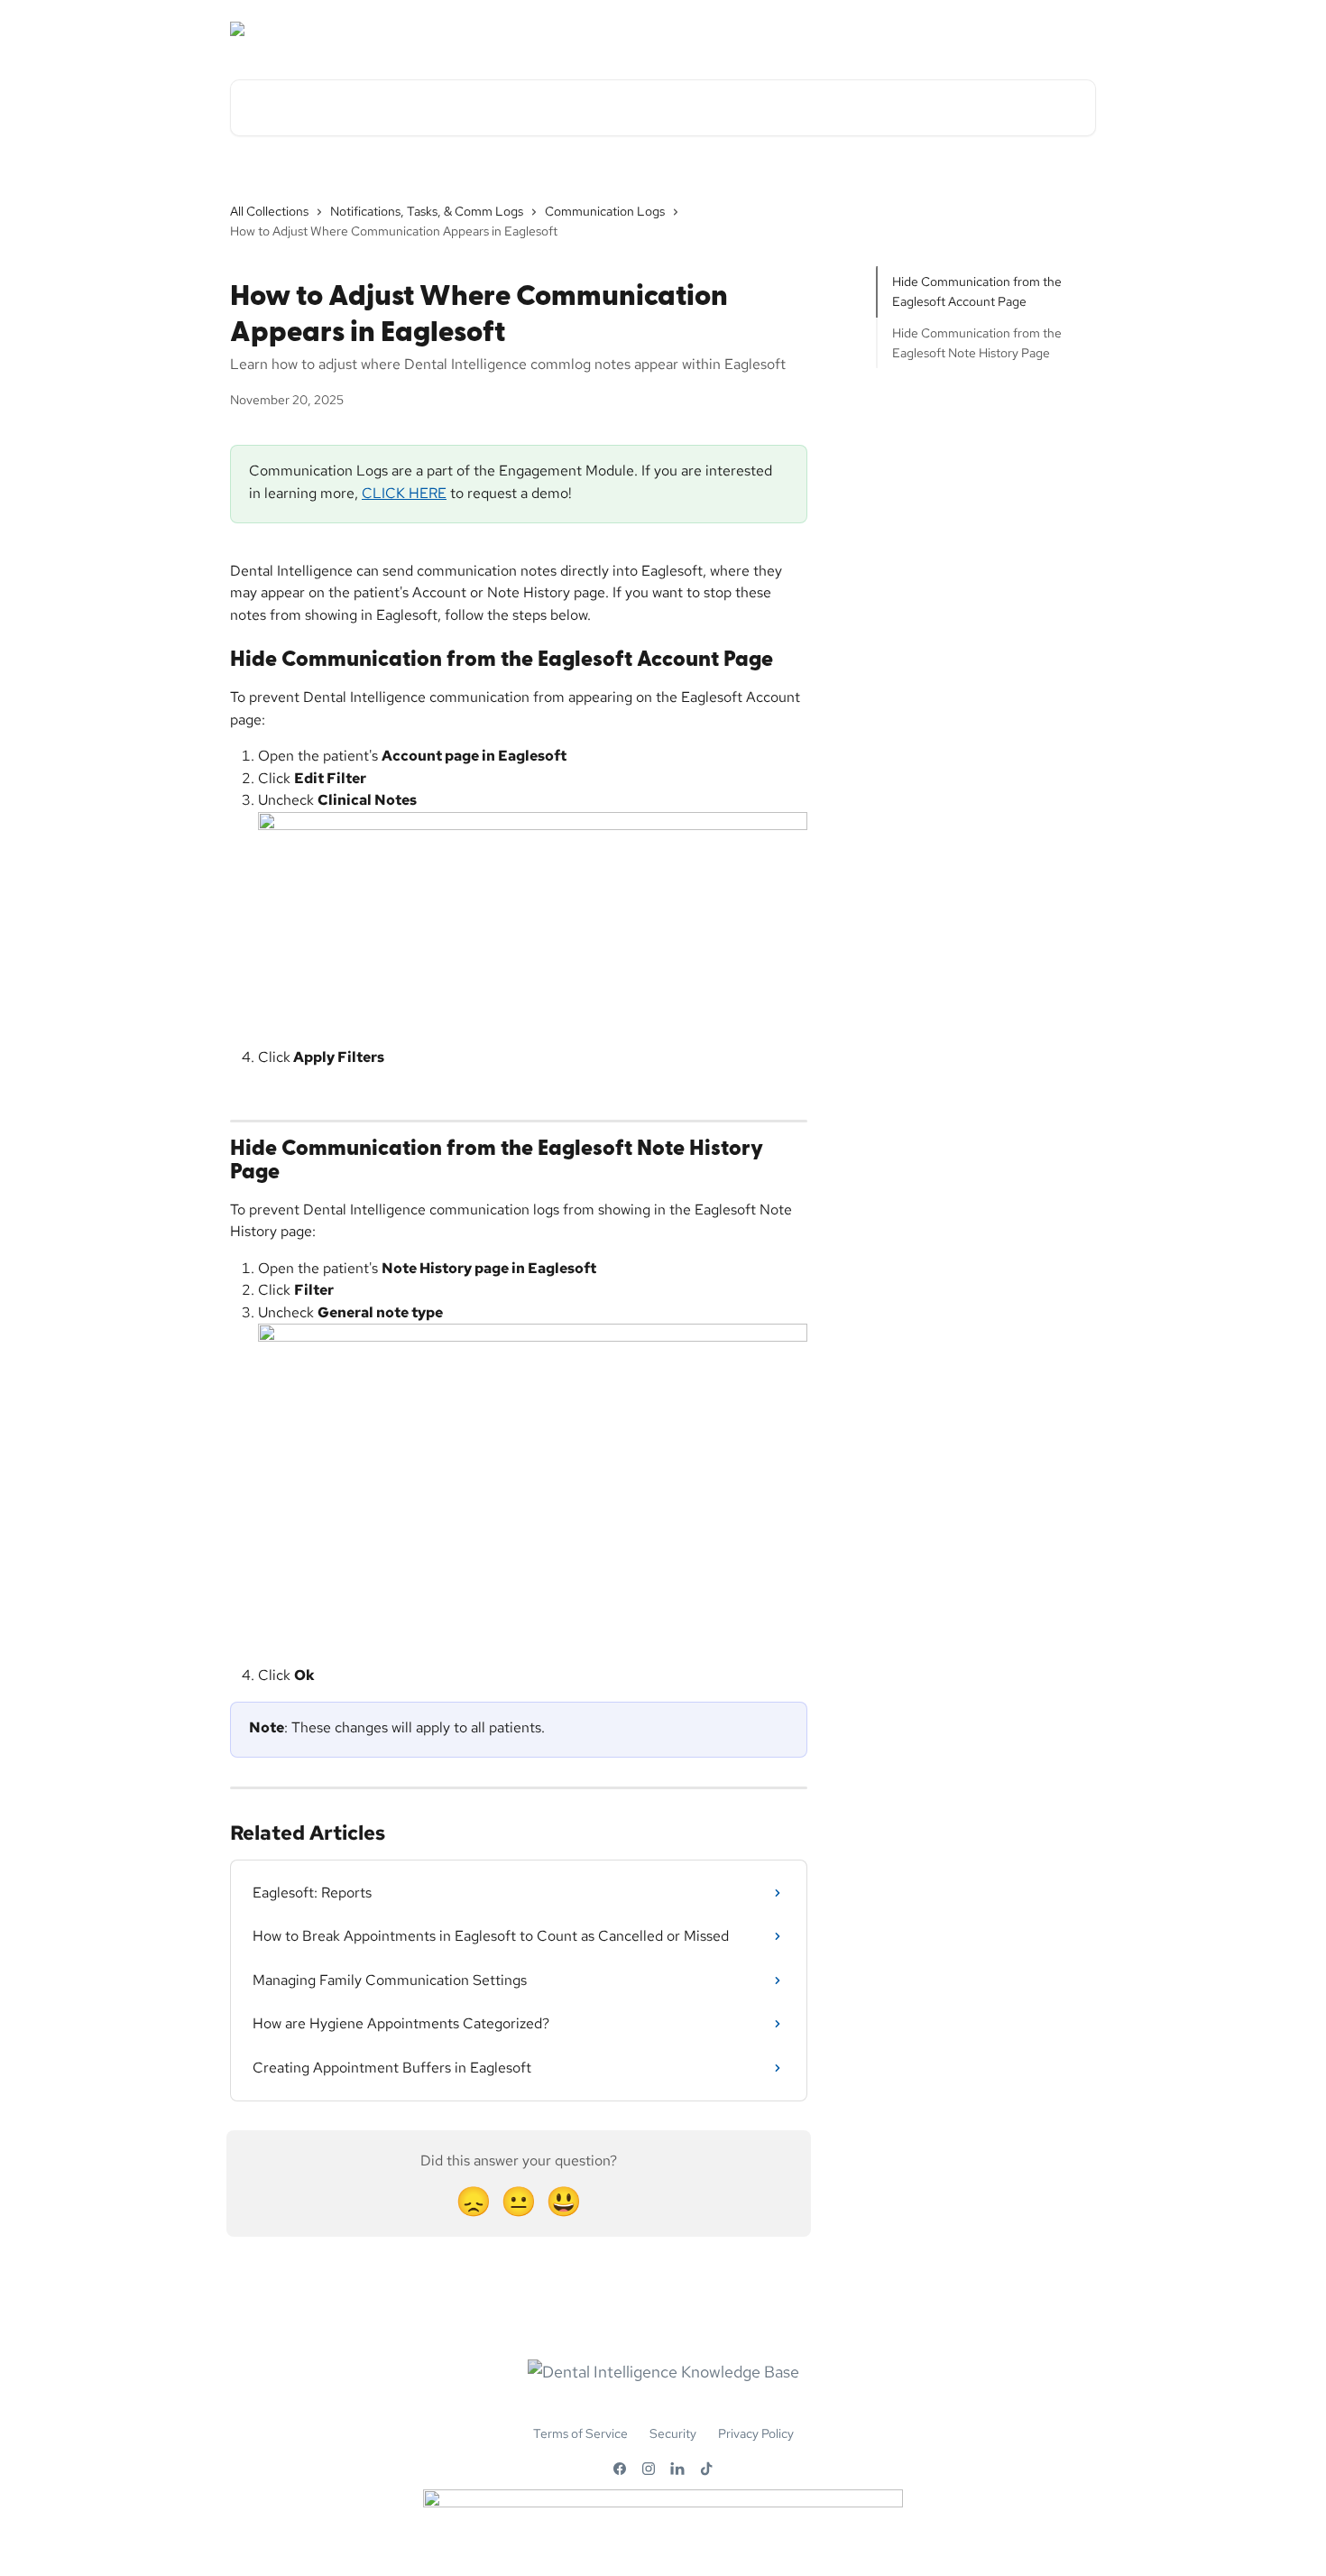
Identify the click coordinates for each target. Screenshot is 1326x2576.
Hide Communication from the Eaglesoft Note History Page (977, 343)
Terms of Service (580, 2433)
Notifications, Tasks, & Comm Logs (427, 211)
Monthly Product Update (752, 29)
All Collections (269, 211)
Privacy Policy (756, 2433)
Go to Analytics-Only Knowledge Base (968, 29)
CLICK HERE (404, 493)
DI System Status (600, 29)
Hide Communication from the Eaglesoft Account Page (977, 291)
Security (673, 2433)
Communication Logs (605, 211)
